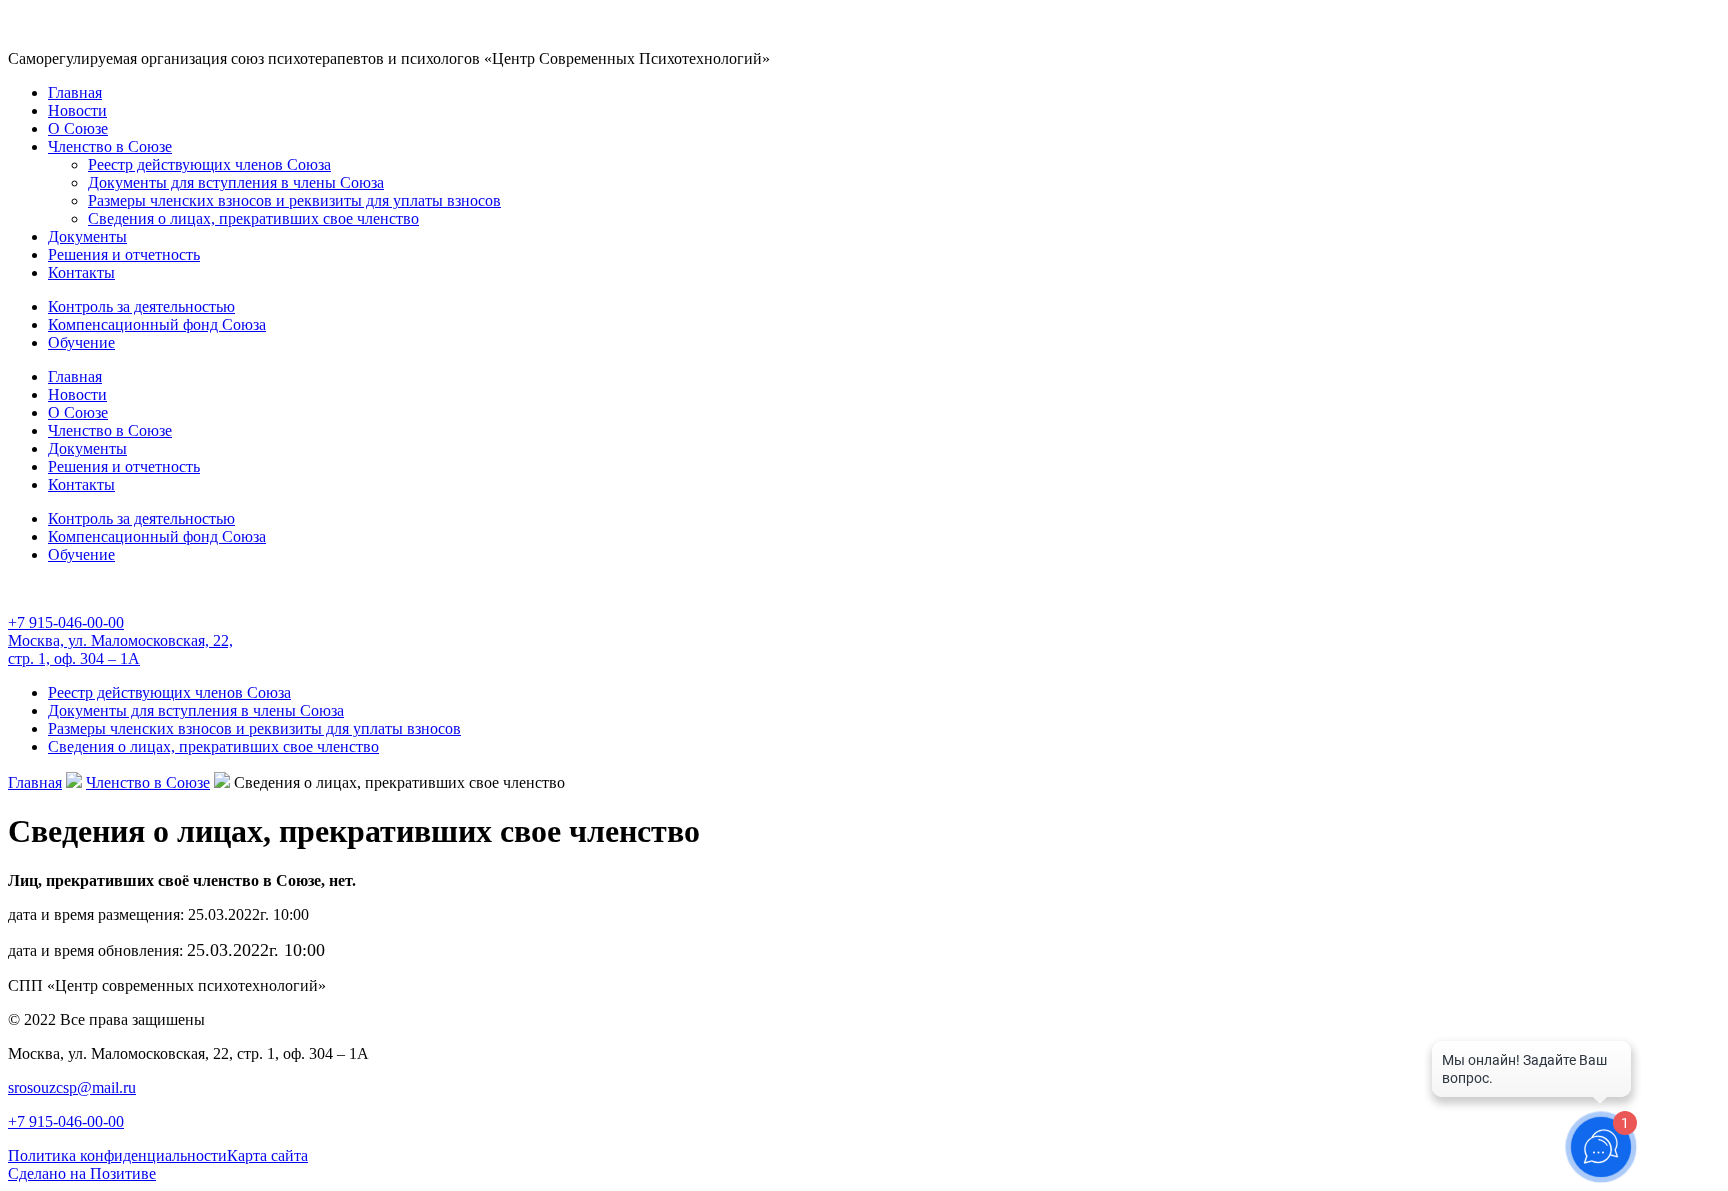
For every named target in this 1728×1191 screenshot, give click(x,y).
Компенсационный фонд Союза (157, 324)
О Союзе (78, 128)
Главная (75, 92)
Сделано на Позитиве (82, 1173)
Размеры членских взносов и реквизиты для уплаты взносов (294, 200)
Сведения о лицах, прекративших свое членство (253, 218)
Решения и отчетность (124, 254)
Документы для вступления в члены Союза (236, 182)
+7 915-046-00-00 (66, 622)
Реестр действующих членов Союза (209, 164)
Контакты (81, 272)
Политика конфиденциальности (117, 1155)
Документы (87, 236)
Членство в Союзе (110, 146)
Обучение (81, 342)
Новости (77, 110)
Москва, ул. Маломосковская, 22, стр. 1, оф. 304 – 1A (120, 649)
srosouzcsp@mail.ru (72, 1087)
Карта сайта (267, 1155)
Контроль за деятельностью (141, 306)
